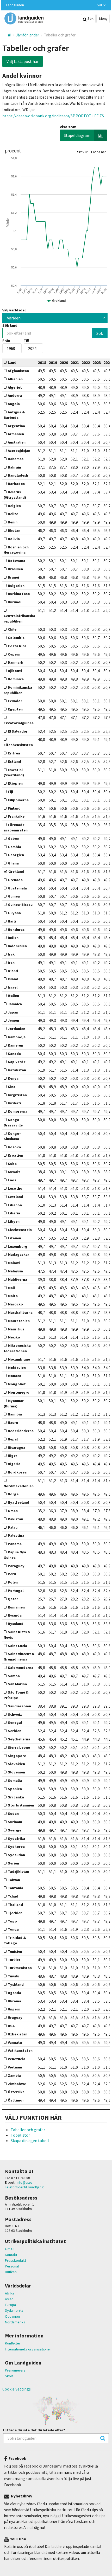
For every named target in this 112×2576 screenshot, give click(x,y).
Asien (9, 2299)
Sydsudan (16, 1855)
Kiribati (14, 1103)
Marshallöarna (20, 1312)
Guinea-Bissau (20, 905)
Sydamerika (14, 2310)
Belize (13, 514)
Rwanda (15, 1615)
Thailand (15, 1905)
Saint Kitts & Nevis (17, 1635)
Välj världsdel (14, 310)
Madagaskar (18, 1254)
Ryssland (16, 1624)
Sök (90, 18)
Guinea (14, 896)
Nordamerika (15, 2322)
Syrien (13, 1863)
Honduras (16, 930)
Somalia (15, 1780)
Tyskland (16, 1984)
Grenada (15, 880)
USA (11, 2026)
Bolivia (14, 539)
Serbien (15, 1731)
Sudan (13, 1814)
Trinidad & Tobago (15, 1940)
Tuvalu (14, 1976)
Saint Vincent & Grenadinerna (19, 1657)
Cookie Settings (17, 2389)
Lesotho (15, 1188)
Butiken (11, 2272)
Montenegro (19, 1392)
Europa (10, 2305)
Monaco (15, 1376)
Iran (11, 963)
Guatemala (17, 888)
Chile (12, 629)
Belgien (14, 506)
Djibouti (15, 671)
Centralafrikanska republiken (19, 619)
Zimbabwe (17, 2084)
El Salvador (18, 731)
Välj (100, 5)
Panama (15, 1544)
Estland (14, 761)
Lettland (15, 1197)
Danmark (15, 662)
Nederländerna (21, 1431)
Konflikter (13, 2343)
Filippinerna (18, 800)
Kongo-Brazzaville (13, 1122)
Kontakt (11, 2255)
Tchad (13, 1896)
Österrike (16, 2092)
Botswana (17, 561)
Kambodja (17, 1037)
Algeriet (15, 387)
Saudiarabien (19, 1706)
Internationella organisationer (28, 2349)
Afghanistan (18, 371)
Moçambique (19, 1359)
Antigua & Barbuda (14, 415)
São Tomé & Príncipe (16, 1695)
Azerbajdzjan (19, 451)
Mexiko (14, 1337)
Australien (17, 442)
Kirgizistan (17, 1095)
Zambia (14, 2075)
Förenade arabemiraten (16, 827)
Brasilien (15, 569)
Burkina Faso (19, 594)
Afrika (10, 2293)
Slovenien (16, 1772)
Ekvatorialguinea (19, 723)
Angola (14, 404)
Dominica (16, 679)
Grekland (16, 872)
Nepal (13, 1439)
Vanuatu (15, 2042)
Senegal (15, 1722)
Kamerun (15, 1045)
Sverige (15, 1830)
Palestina (16, 1535)
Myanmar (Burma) (14, 1403)
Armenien (16, 434)
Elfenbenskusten (18, 745)
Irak (11, 954)
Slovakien (16, 1764)
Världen (14, 318)
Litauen (14, 1238)
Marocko (15, 1304)
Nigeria (14, 1464)
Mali (11, 1288)
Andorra (15, 395)
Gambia (14, 847)
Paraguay (16, 1566)
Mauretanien (19, 1321)
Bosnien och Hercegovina (16, 550)
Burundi (15, 602)
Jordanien (17, 1029)
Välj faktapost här (23, 61)
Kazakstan (17, 1070)
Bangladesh (18, 475)
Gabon (14, 838)
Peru (12, 1574)
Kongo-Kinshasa (12, 1136)
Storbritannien (21, 1805)
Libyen (14, 1221)
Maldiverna (17, 1279)
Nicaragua (17, 1447)
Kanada (14, 1054)
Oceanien (12, 2316)
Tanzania (15, 1888)
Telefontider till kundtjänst (24, 2187)
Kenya (13, 1078)
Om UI (10, 2249)
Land (12, 362)
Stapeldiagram (77, 135)
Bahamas (16, 459)
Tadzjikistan (18, 1872)
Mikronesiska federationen (17, 1348)
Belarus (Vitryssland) (15, 495)
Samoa (14, 1676)
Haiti (12, 921)
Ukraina (14, 2001)
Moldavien (17, 1368)
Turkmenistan (20, 1968)
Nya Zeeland (18, 1502)
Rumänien (16, 1607)
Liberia (14, 1213)
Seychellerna (19, 1739)
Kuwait (14, 1172)
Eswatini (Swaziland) (14, 773)
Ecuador (15, 701)
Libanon (15, 1205)
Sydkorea (16, 1847)
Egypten (15, 709)
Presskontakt (15, 2260)
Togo (12, 1921)
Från (6, 341)
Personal (12, 2266)
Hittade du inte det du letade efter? (34, 2430)
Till (26, 341)
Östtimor (16, 2100)
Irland (13, 971)
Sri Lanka (16, 1797)
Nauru (13, 1422)
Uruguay (15, 2017)
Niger (13, 1456)
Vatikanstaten (20, 2050)
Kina (12, 1087)
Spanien (15, 1789)
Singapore (17, 1756)
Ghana (13, 863)
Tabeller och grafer (28, 2130)
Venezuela (17, 2059)
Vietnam (15, 2067)
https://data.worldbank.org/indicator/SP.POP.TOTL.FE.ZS (53, 116)
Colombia (16, 638)
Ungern (14, 2009)
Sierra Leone (19, 1747)
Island (13, 979)
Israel (13, 987)
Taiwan (14, 1880)
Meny (103, 18)
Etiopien (15, 783)
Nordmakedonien (19, 1486)
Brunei (13, 577)
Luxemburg (18, 1246)
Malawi (14, 1263)
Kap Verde (17, 1062)
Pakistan (15, 1519)
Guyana (14, 913)
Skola (9, 2376)
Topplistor (20, 2135)
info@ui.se (24, 2183)
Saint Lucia (17, 1646)
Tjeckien (15, 1913)
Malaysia (15, 1271)
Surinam (15, 1822)
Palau (13, 1527)
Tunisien (15, 1951)
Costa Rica (17, 646)
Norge (13, 1494)
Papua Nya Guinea (15, 1555)
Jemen (13, 1020)
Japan (13, 1012)
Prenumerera (15, 2370)
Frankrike (16, 816)
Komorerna (18, 1111)
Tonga (13, 1929)
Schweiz (15, 1714)
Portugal (16, 1591)
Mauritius (16, 1329)
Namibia (15, 1414)
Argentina (16, 426)
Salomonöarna (21, 1668)
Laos (12, 1180)
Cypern (14, 654)
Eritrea (14, 753)
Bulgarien (16, 586)
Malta (13, 1296)
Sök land (10, 325)
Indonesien (17, 946)
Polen (13, 1582)
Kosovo (14, 1147)
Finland (14, 808)
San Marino (17, 1684)
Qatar (13, 1599)
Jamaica (15, 1004)
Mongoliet (17, 1384)
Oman (13, 1511)
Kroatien (15, 1155)
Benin (13, 522)
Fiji (10, 792)
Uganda (14, 1993)
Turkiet (14, 1960)
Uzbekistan (18, 2034)
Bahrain (14, 467)
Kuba (12, 1164)
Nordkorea (17, 1472)
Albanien (15, 379)
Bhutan (14, 530)
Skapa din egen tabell (30, 2141)
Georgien (16, 855)
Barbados (16, 484)
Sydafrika (16, 1838)
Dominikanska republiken (18, 690)
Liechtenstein (20, 1230)
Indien (13, 938)
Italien (13, 996)
